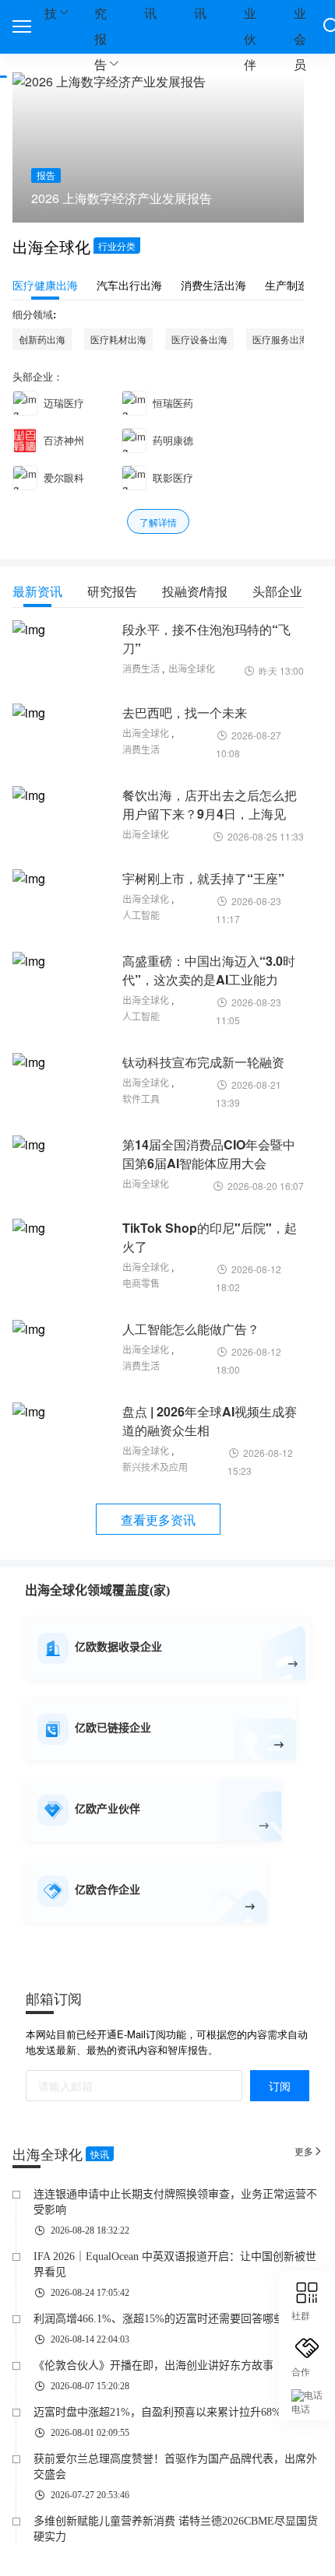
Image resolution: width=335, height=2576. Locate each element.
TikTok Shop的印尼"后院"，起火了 (210, 1237)
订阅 (280, 2086)
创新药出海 (42, 339)
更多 (309, 2151)
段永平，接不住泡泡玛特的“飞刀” (206, 639)
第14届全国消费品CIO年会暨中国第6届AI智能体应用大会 (209, 1154)
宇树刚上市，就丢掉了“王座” (203, 878)
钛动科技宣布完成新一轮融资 (203, 1062)
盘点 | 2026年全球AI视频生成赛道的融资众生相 (210, 1421)
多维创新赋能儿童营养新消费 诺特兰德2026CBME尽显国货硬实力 (176, 2529)
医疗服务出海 (280, 339)
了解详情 (158, 522)
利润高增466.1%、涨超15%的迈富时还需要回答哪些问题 (170, 2319)
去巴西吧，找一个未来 (185, 712)
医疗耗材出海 (118, 339)
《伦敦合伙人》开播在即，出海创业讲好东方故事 (153, 2365)
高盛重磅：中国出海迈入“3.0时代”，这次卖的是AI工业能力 (209, 970)
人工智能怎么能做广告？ (191, 1329)
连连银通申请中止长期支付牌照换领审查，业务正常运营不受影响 (175, 2202)
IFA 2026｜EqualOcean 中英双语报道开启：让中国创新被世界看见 (175, 2264)
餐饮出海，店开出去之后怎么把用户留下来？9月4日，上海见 (210, 804)
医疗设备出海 (199, 339)
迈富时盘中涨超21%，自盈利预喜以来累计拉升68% (157, 2412)
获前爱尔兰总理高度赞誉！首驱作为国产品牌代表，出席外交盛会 (175, 2467)
